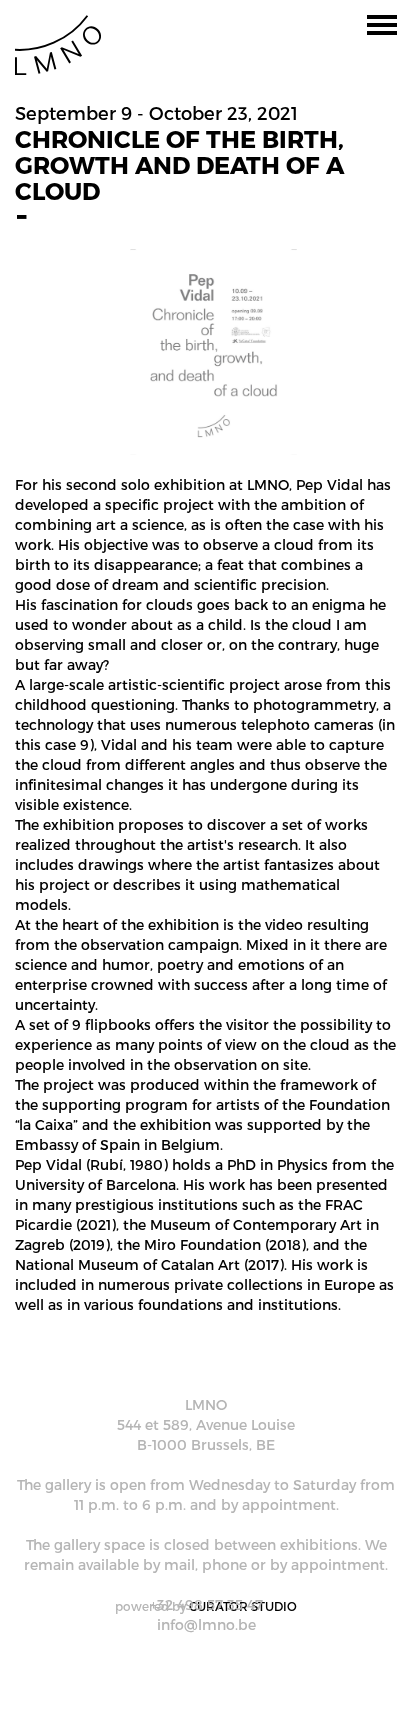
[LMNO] (58, 43)
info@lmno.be (206, 1624)
